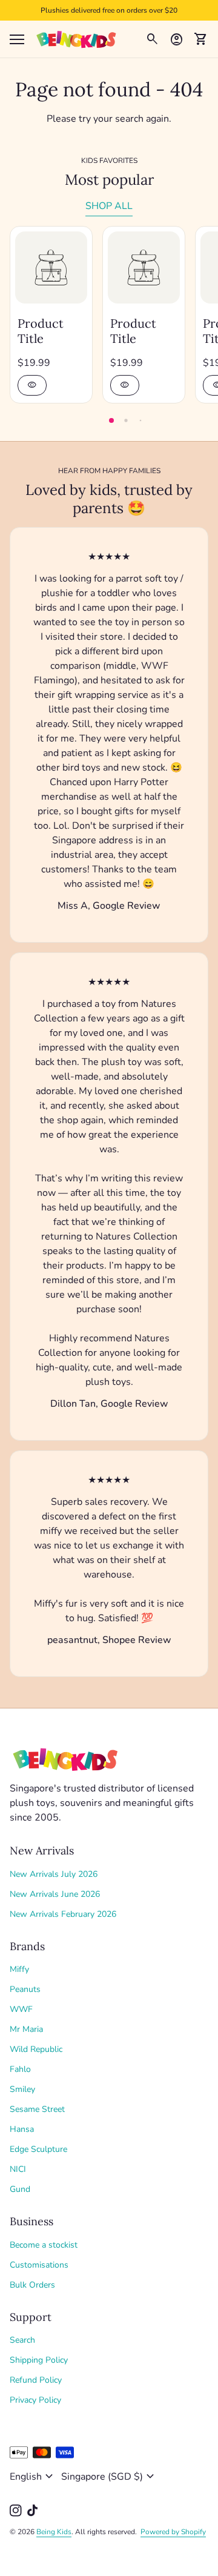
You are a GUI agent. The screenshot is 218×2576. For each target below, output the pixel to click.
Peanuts (25, 1989)
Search (22, 2340)
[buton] (33, 2477)
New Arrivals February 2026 (63, 1914)
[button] (111, 420)
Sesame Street (37, 2109)
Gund (20, 2189)
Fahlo (20, 2069)
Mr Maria (26, 2029)
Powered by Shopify (173, 2532)
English (33, 2477)
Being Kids (54, 2532)
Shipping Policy (39, 2360)
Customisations (39, 2265)
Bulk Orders (32, 2285)
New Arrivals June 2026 (55, 1894)
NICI (18, 2169)
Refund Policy (36, 2380)
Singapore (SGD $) (109, 2477)
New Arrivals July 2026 (54, 1874)
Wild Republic (36, 2049)
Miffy (19, 1969)
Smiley (22, 2089)
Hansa (22, 2129)
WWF (21, 2009)
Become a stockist (44, 2245)
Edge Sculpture (38, 2149)
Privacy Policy (35, 2400)
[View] (51, 267)
